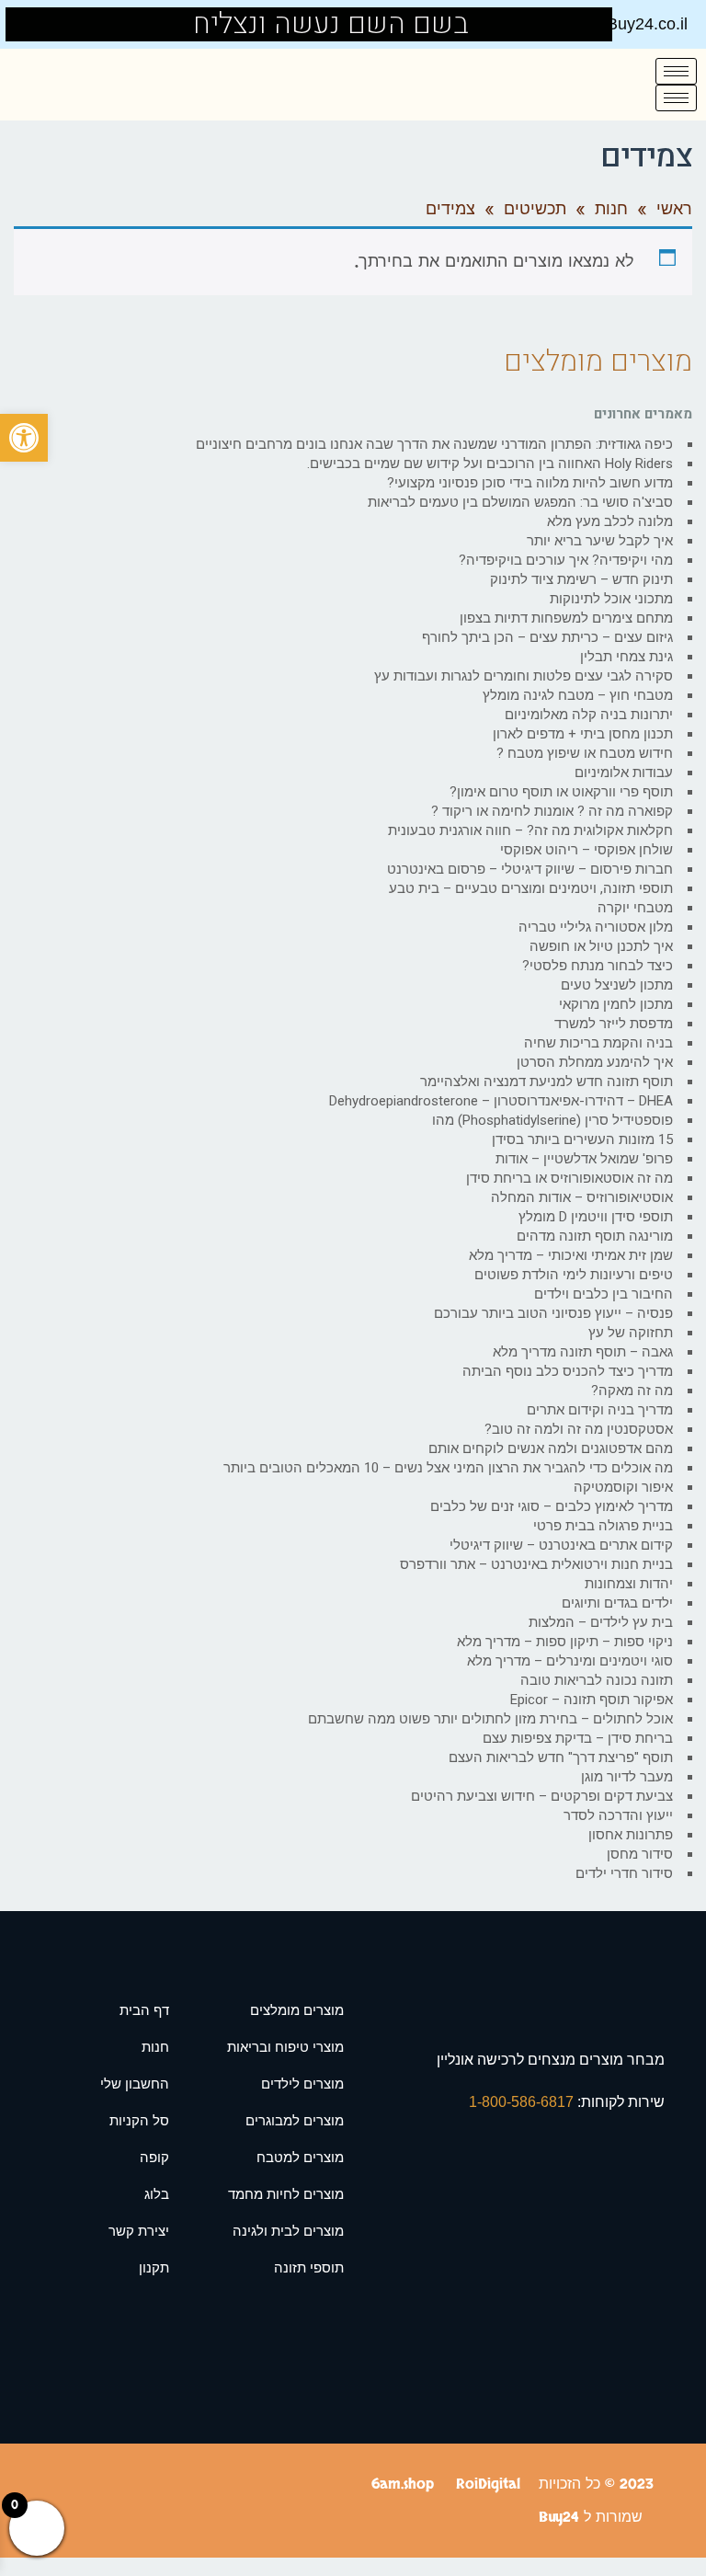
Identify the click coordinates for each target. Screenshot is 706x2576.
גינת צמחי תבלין (626, 657)
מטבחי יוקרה (635, 908)
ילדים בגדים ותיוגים (617, 1603)
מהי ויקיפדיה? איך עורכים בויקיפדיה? (566, 560)
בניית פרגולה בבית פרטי (603, 1526)
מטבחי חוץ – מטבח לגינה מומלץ (578, 695)
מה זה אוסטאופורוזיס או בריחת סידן (569, 1178)
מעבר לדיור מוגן (627, 1777)
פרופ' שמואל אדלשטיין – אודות (584, 1159)
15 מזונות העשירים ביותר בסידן (582, 1139)
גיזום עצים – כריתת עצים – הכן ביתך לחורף (547, 637)
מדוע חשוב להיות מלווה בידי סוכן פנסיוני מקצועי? (530, 483)
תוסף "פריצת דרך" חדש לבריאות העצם (561, 1757)
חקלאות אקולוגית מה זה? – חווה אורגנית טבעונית (530, 830)
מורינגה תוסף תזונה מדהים (595, 1236)
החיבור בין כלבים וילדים (604, 1294)
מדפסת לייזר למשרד (614, 1024)
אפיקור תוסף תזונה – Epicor (592, 1700)
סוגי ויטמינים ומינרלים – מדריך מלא (570, 1661)
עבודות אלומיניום (624, 773)
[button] (24, 438)
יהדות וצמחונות (629, 1584)
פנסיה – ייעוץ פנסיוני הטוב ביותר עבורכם (553, 1313)
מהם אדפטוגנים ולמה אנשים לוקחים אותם (551, 1448)
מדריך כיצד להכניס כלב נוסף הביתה (568, 1371)
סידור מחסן (640, 1854)
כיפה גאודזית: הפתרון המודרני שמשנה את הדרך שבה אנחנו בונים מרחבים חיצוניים (434, 444)
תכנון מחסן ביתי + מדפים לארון (583, 734)
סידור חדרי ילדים (624, 1873)
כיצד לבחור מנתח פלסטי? (598, 966)
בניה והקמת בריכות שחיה (598, 1043)
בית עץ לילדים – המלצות (601, 1622)
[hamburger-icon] (676, 71)
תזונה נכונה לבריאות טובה (597, 1680)
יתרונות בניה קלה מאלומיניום (589, 715)
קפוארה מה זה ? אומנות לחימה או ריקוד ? (552, 811)
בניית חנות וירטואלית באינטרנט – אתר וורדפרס (536, 1564)
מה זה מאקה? (632, 1391)
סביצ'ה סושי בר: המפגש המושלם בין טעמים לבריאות (520, 502)
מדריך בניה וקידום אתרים (600, 1410)
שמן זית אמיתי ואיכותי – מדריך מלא (571, 1255)
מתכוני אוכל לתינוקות (611, 599)
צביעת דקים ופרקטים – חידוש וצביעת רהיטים (542, 1796)
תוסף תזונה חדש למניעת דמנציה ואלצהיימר (547, 1082)
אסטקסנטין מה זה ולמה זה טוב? (579, 1429)
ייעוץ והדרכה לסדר (618, 1815)
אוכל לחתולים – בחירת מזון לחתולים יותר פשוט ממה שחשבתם (490, 1719)
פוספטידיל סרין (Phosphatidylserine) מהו (552, 1120)
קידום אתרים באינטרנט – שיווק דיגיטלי (561, 1545)
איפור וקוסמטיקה (623, 1487)
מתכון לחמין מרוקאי (616, 1004)
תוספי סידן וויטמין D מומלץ (596, 1217)
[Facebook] (30, 24)
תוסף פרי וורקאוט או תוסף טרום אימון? (561, 792)
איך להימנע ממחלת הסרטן (595, 1062)
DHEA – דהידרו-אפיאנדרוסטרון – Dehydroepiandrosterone (501, 1101)
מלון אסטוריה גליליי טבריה (596, 927)
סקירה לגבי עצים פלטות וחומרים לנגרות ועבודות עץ (524, 676)
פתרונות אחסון (631, 1835)
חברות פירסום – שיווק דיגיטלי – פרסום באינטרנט (530, 869)
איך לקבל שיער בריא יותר (600, 541)
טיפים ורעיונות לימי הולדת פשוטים (574, 1275)
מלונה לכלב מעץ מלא (610, 521)
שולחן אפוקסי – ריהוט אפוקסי (586, 850)
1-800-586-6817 (523, 2102)
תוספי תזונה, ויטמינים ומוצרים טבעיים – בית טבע (531, 888)
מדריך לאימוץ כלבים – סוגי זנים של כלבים (552, 1506)
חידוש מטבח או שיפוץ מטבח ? (585, 753)
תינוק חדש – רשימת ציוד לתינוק (581, 579)
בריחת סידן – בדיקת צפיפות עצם (578, 1738)
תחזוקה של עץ (631, 1333)
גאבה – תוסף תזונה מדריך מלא (583, 1352)
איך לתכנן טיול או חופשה (601, 946)
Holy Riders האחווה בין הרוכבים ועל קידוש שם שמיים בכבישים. (490, 464)
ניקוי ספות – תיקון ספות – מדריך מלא (565, 1642)
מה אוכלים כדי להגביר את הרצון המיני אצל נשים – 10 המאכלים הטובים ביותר (448, 1468)
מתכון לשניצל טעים (617, 985)
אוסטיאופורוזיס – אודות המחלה (582, 1197)
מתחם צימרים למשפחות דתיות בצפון (566, 618)
